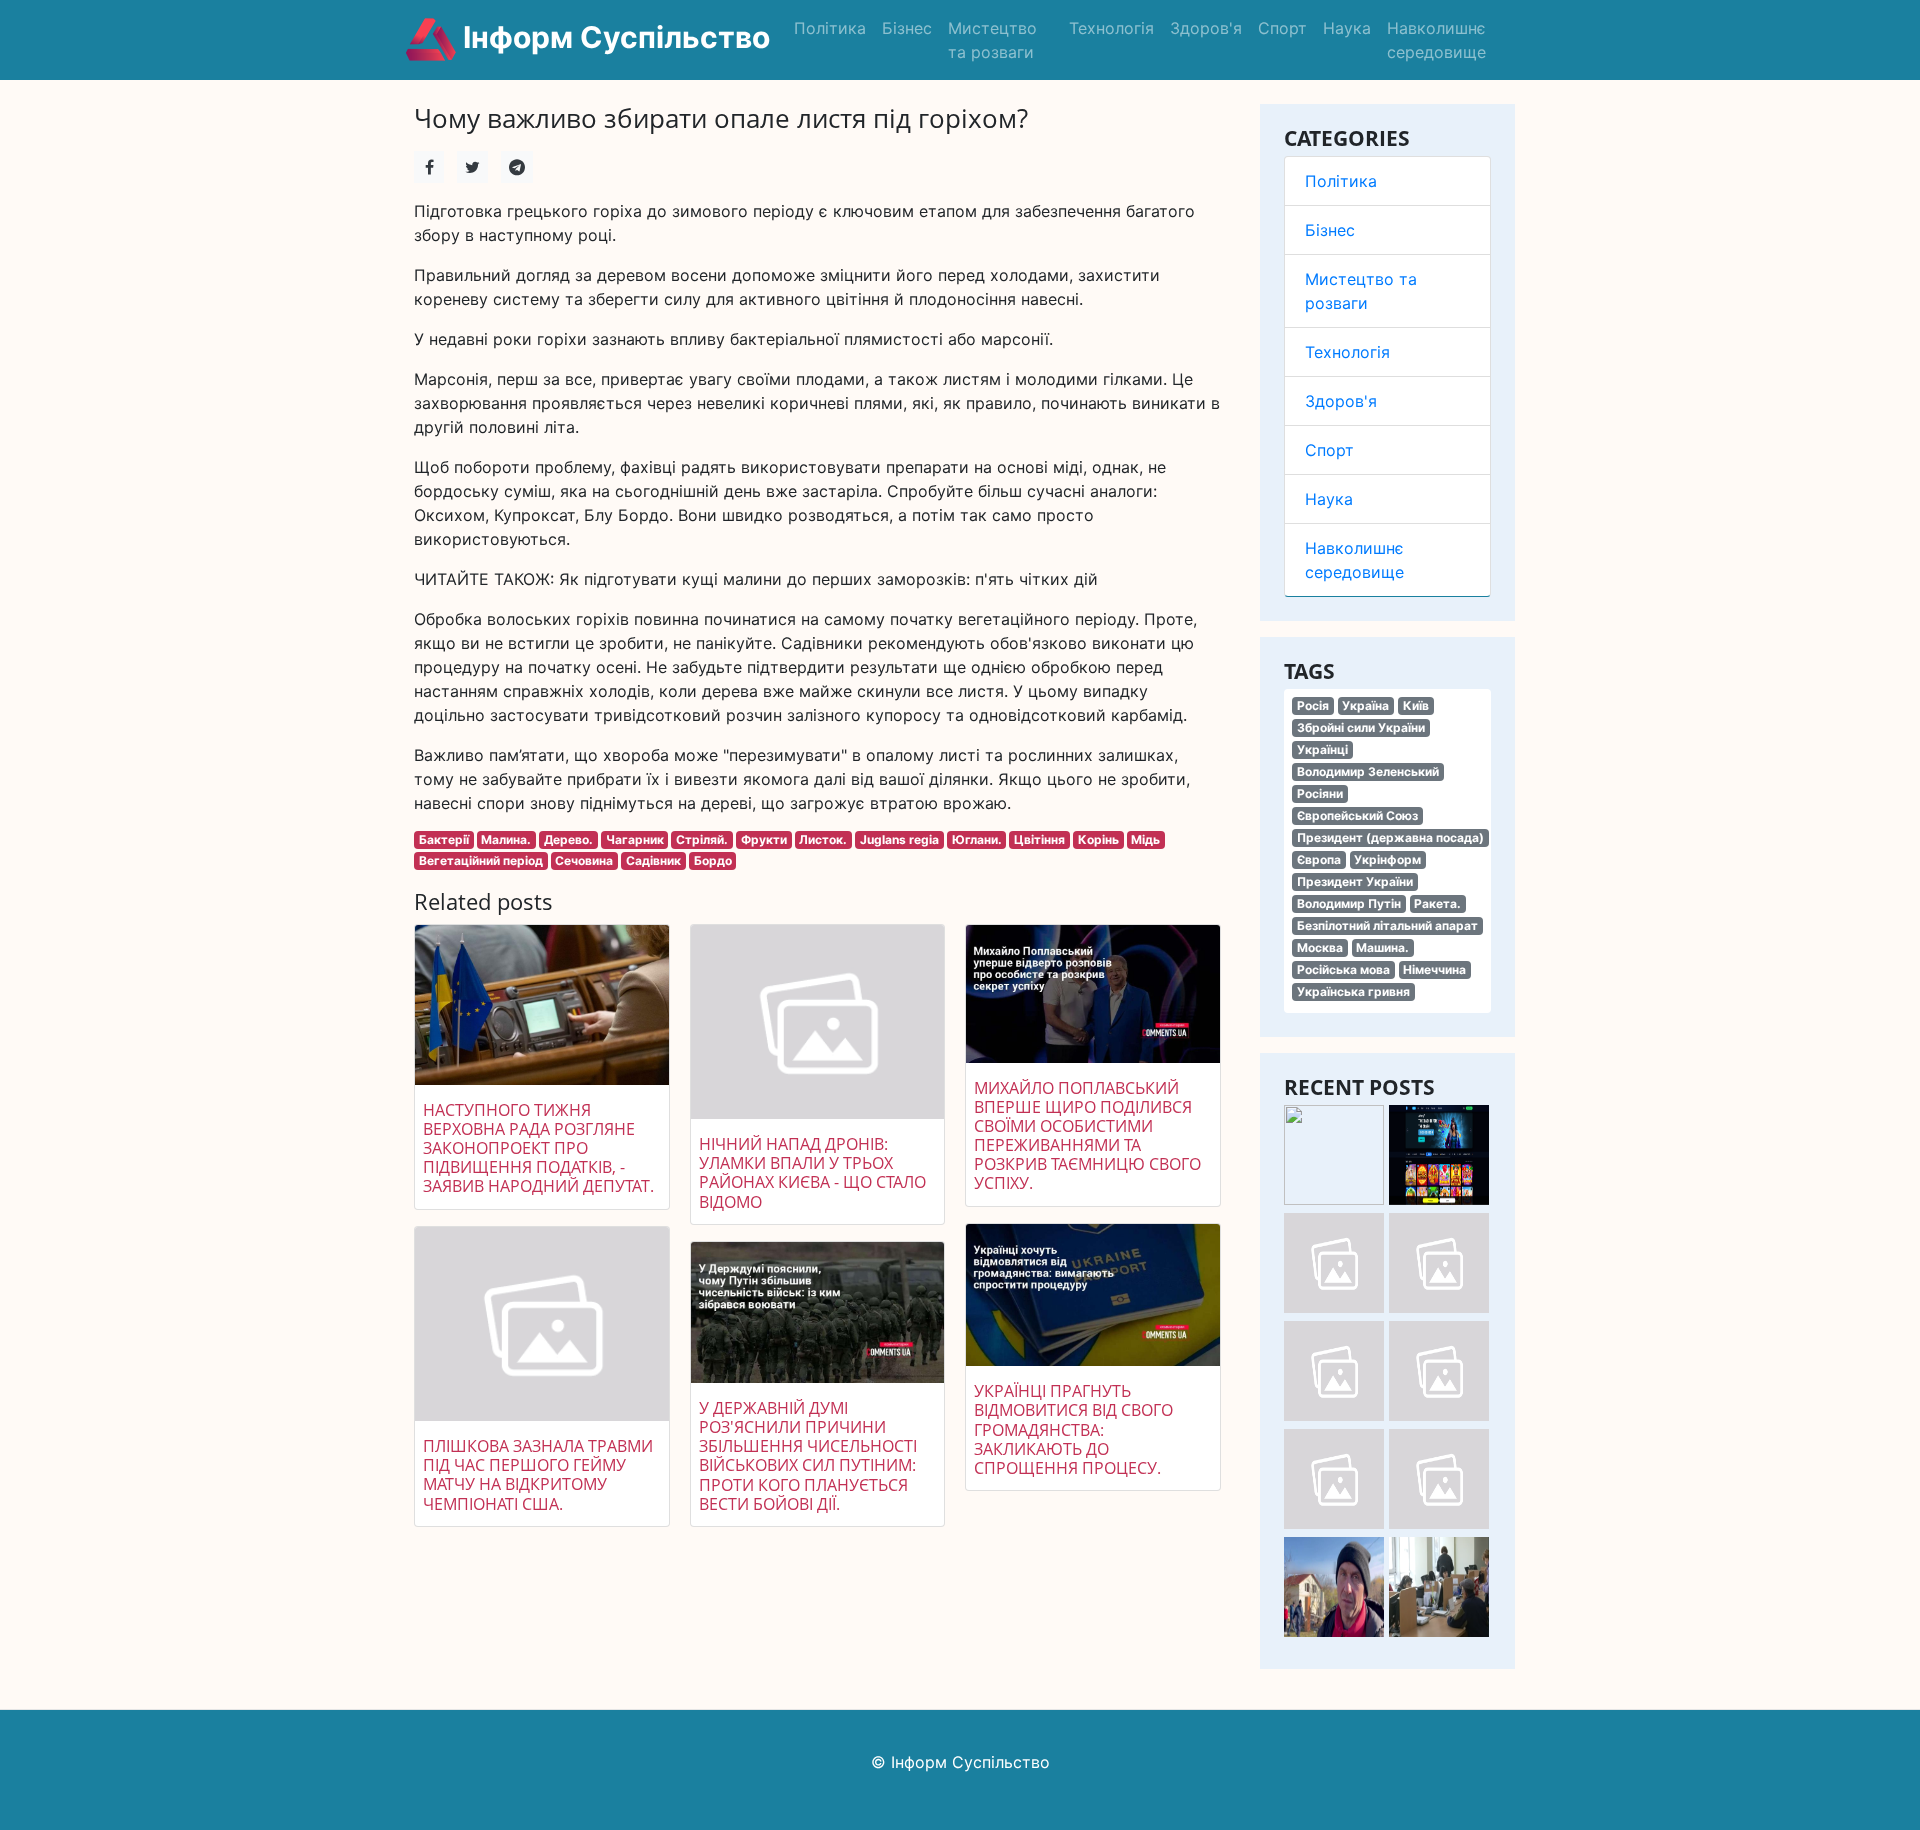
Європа (1319, 859)
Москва (1320, 947)
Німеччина (1434, 969)
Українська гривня (1353, 991)
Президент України (1355, 881)
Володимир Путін (1349, 903)
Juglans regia (899, 839)
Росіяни (1320, 793)
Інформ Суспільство (613, 37)
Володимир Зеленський (1368, 771)
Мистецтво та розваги (992, 40)
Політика (830, 28)
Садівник (653, 860)
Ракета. (1437, 903)
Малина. (506, 839)
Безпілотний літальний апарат (1387, 925)
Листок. (823, 839)
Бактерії (444, 839)
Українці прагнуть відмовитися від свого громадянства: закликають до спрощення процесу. (1073, 1429)
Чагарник (635, 839)
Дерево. (568, 839)
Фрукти (764, 839)
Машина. (1382, 947)
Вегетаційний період (481, 860)
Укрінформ (1387, 859)
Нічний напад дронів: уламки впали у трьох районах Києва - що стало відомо (812, 1173)
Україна (1365, 705)
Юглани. (977, 839)
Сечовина (584, 860)
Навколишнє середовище (1436, 40)
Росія (1313, 705)
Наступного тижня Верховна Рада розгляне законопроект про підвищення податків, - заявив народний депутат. (538, 1148)
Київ (1416, 705)
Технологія (1111, 28)
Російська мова (1343, 969)
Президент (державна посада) (1390, 837)
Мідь (1145, 839)
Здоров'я (1206, 28)
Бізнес (907, 28)
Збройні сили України (1361, 727)
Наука (1347, 28)
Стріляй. (702, 839)
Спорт (1282, 28)
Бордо (713, 860)
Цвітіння (1039, 839)
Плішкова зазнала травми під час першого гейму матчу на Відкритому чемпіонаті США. (538, 1475)
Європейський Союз (1357, 815)
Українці (1322, 749)
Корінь (1098, 839)
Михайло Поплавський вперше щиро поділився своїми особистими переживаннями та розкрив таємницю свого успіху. (1087, 1136)
